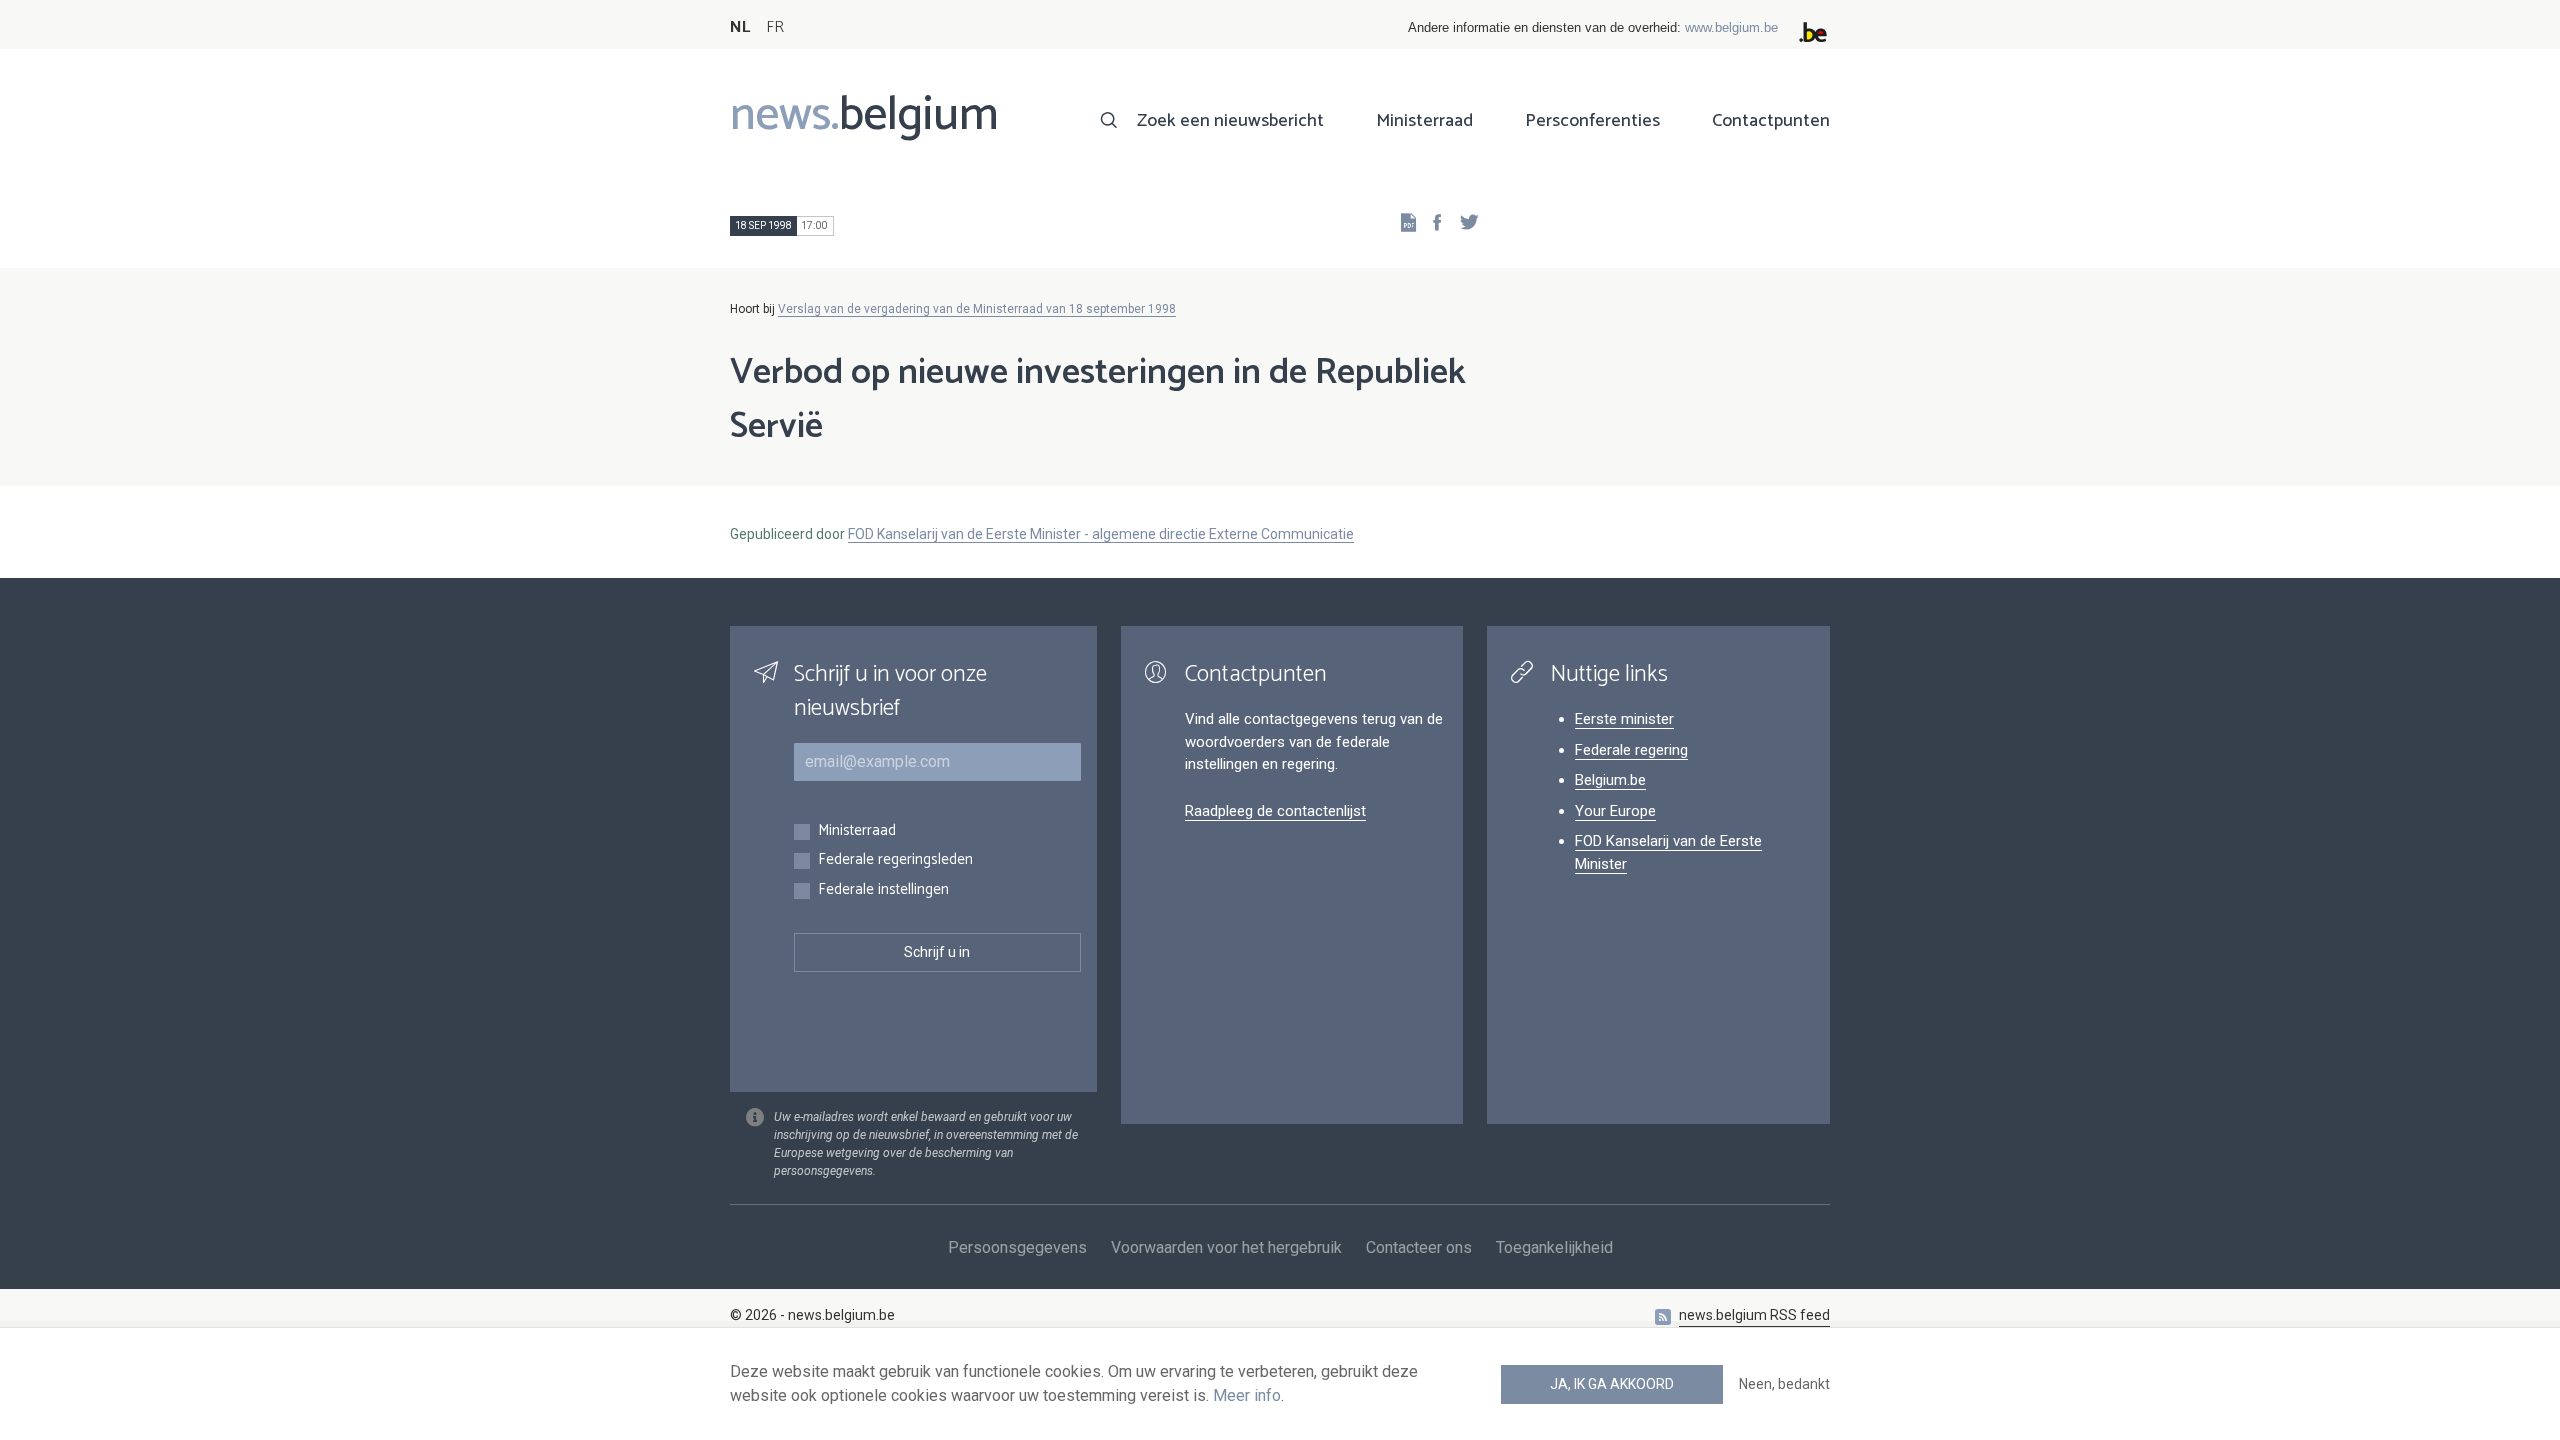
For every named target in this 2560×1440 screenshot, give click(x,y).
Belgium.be (1610, 780)
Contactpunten (1771, 121)
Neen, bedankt (1784, 1384)
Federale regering (1631, 750)
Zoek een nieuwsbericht (1230, 121)
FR (775, 27)
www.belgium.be (1731, 27)
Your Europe (1615, 811)
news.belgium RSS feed (1754, 1315)
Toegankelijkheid (1554, 1247)
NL (740, 27)
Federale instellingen (883, 890)
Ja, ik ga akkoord (1612, 1384)
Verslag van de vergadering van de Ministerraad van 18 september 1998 (977, 309)
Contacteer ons (1419, 1247)
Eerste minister (1624, 719)
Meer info (1247, 1395)
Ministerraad (1424, 121)
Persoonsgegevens (1017, 1247)
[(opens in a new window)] (1431, 221)
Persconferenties (1592, 121)
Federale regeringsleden (895, 860)
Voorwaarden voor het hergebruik (1226, 1247)
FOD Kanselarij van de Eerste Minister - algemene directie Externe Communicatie (1101, 534)
